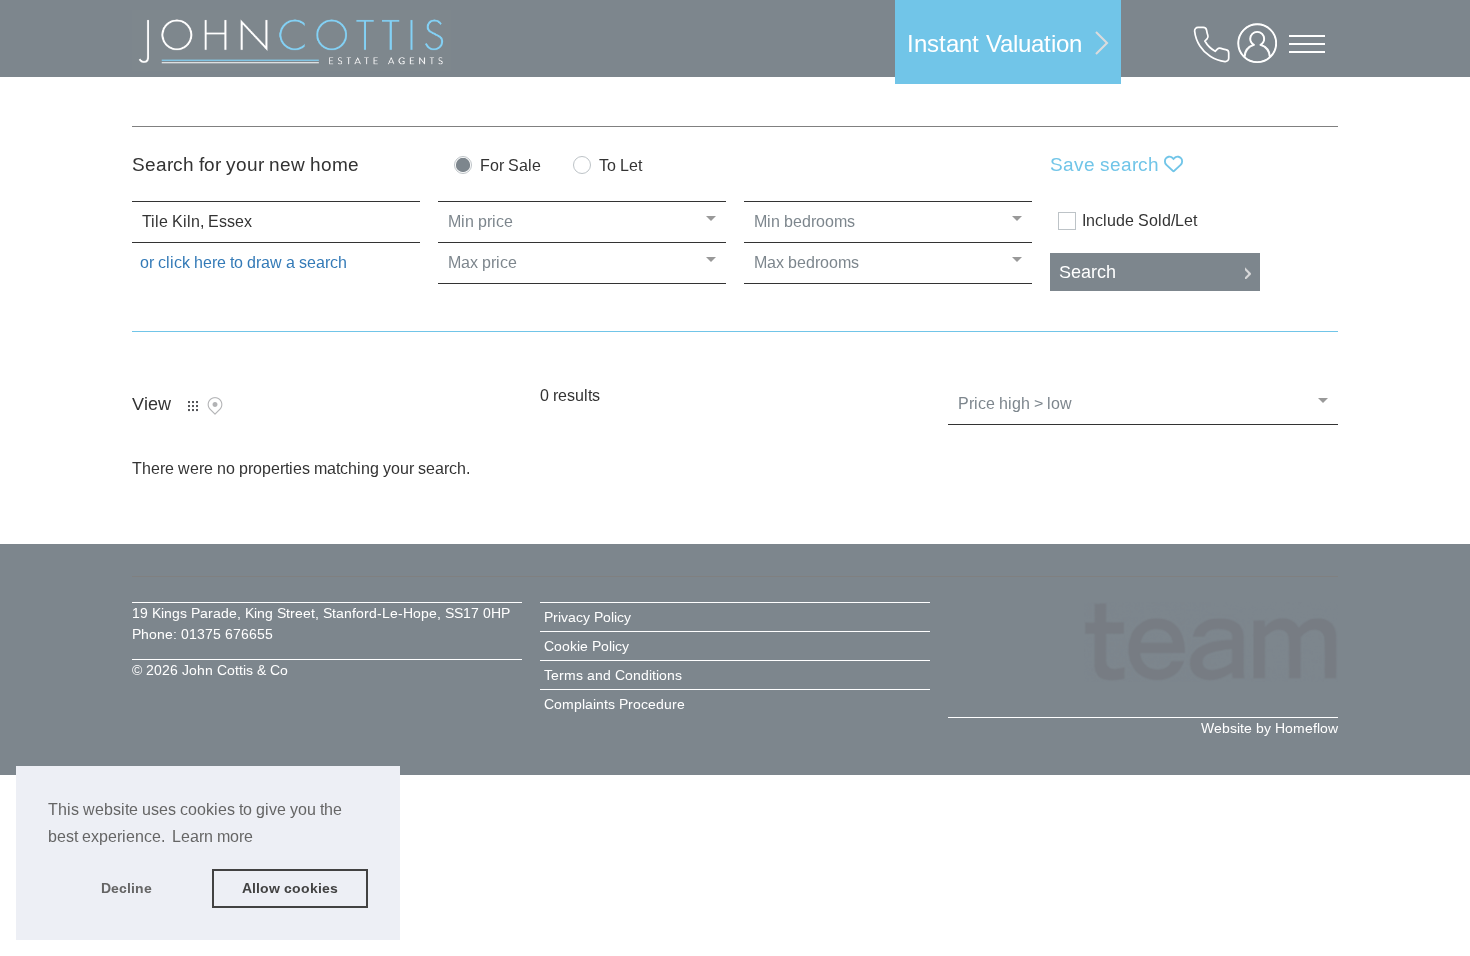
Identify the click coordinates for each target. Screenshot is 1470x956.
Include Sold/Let (1139, 221)
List (193, 406)
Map (215, 406)
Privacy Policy (587, 617)
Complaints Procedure (614, 704)
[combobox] (276, 222)
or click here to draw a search (243, 262)
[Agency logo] (291, 45)
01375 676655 (227, 634)
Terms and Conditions (613, 675)
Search (1087, 272)
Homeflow (1306, 728)
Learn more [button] (212, 836)
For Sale (510, 166)
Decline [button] (126, 888)
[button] (1008, 42)
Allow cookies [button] (290, 888)
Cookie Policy (586, 646)
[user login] (1261, 51)
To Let (620, 166)
